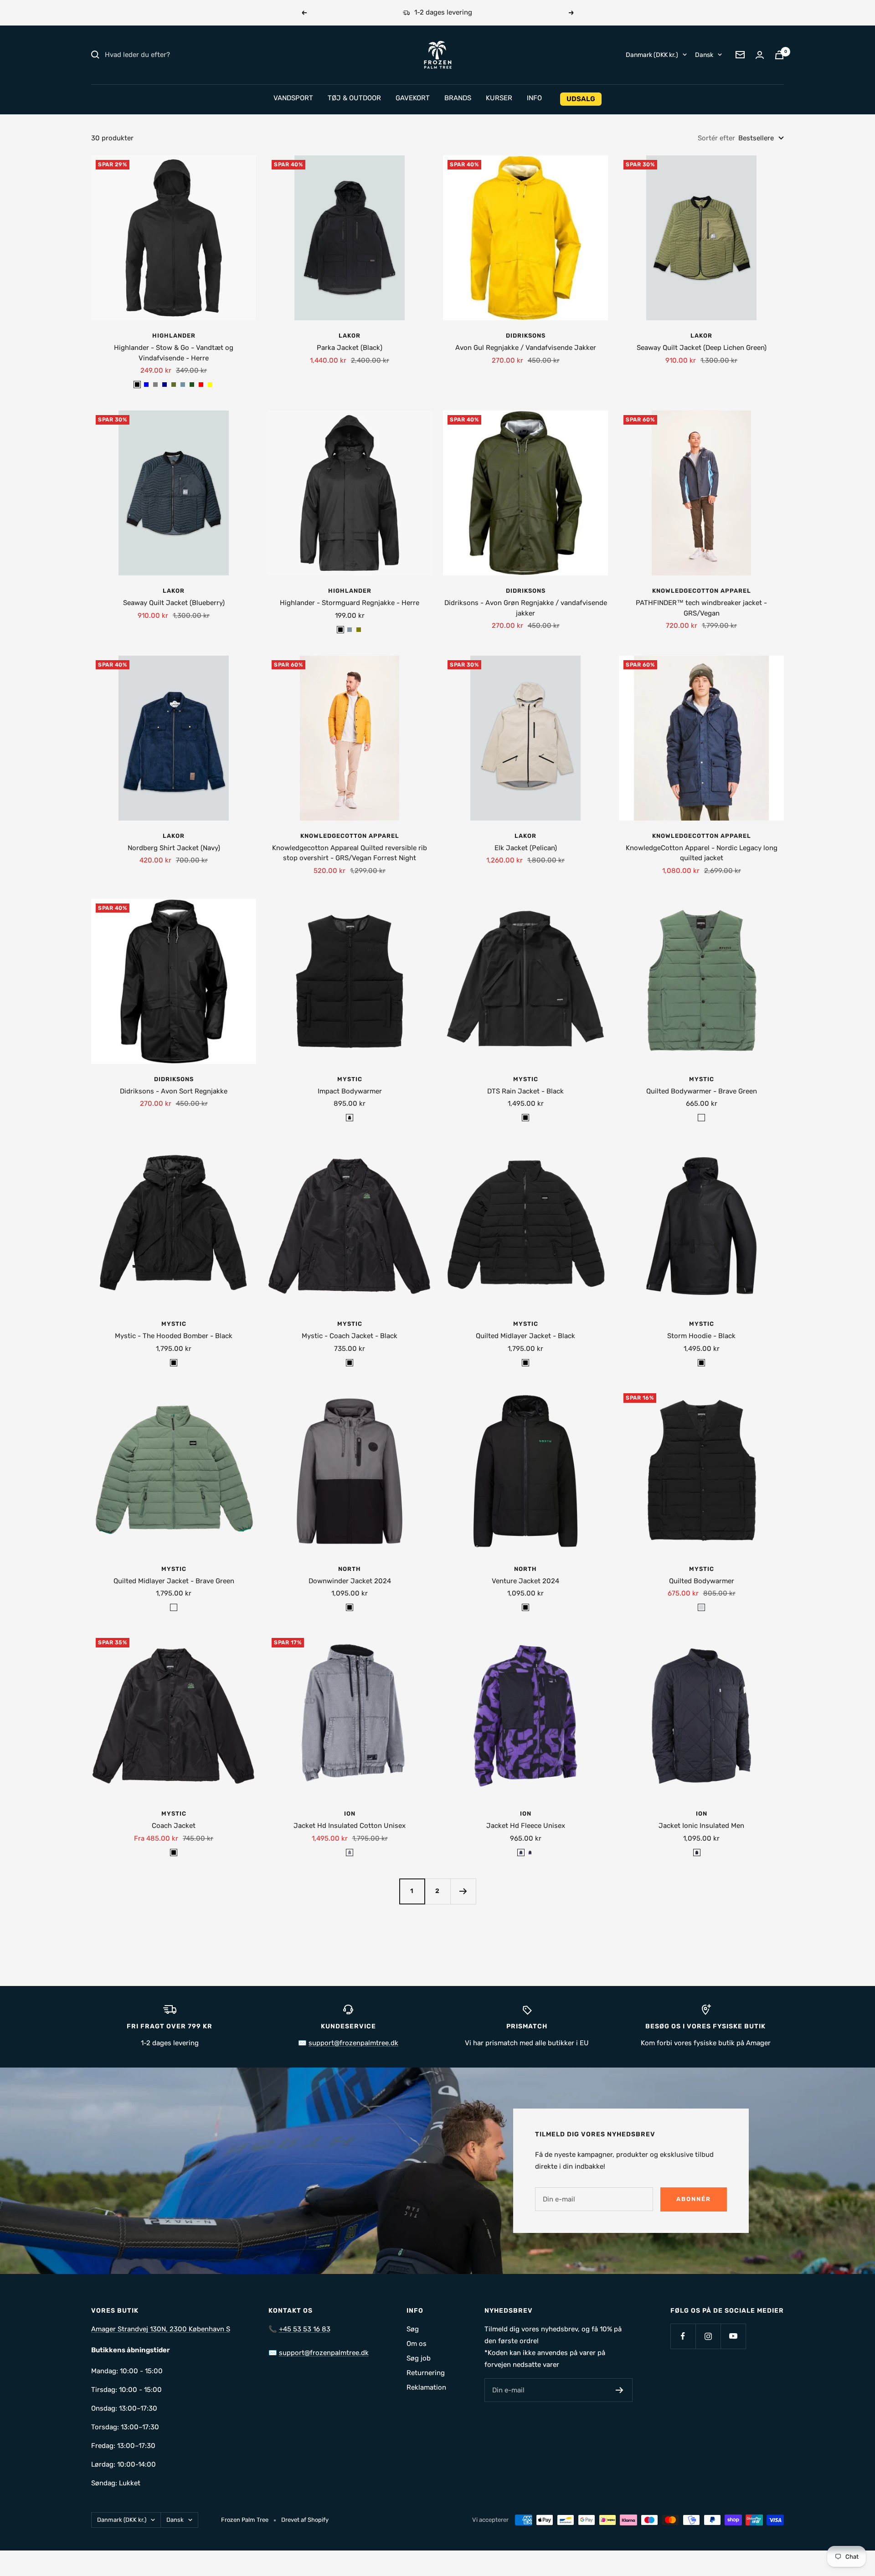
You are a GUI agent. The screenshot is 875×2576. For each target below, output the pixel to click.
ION (350, 1814)
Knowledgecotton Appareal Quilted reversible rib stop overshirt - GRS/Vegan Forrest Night (350, 853)
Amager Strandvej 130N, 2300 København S (161, 2329)
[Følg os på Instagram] (708, 2336)
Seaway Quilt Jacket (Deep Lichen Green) (702, 348)
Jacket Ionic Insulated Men (701, 1826)
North (350, 1569)
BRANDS (458, 98)
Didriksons (526, 336)
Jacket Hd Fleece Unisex (526, 1826)
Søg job (419, 2358)
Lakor (350, 336)
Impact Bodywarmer (350, 1091)
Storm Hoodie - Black (701, 1336)
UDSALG (581, 99)
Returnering (426, 2373)
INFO (534, 98)
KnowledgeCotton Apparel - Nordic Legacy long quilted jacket (702, 853)
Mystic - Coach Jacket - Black (350, 1336)
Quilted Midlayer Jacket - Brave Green (174, 1581)
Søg (413, 2329)
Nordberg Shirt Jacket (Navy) (174, 848)
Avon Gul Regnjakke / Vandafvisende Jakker (526, 348)
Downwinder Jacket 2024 (350, 1581)
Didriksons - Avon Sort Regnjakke (174, 1091)
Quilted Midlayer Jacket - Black (525, 1336)
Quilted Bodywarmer (702, 1581)
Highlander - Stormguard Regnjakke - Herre (350, 603)
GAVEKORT (413, 98)
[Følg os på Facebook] (683, 2336)
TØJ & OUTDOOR (354, 98)
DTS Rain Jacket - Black (525, 1091)
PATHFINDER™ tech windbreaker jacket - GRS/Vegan (701, 608)
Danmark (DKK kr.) (652, 54)
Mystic (350, 1079)
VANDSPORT (293, 98)
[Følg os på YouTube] (733, 2336)
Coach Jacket (174, 1826)
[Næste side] (463, 1891)
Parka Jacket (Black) (350, 348)
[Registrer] (620, 2390)
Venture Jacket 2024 (525, 1581)
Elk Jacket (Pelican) (526, 848)
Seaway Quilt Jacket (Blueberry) (174, 603)
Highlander (174, 336)
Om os (417, 2344)
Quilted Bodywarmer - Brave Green (702, 1091)
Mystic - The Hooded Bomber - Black (174, 1336)
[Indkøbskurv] (779, 55)
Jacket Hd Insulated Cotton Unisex (350, 1826)
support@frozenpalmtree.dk (353, 2043)
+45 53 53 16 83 (305, 2329)
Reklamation (426, 2387)
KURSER (499, 98)
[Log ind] (760, 55)
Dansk (704, 54)
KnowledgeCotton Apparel (702, 591)
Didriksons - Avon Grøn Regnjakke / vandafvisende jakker (526, 608)
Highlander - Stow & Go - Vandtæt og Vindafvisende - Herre (174, 353)
